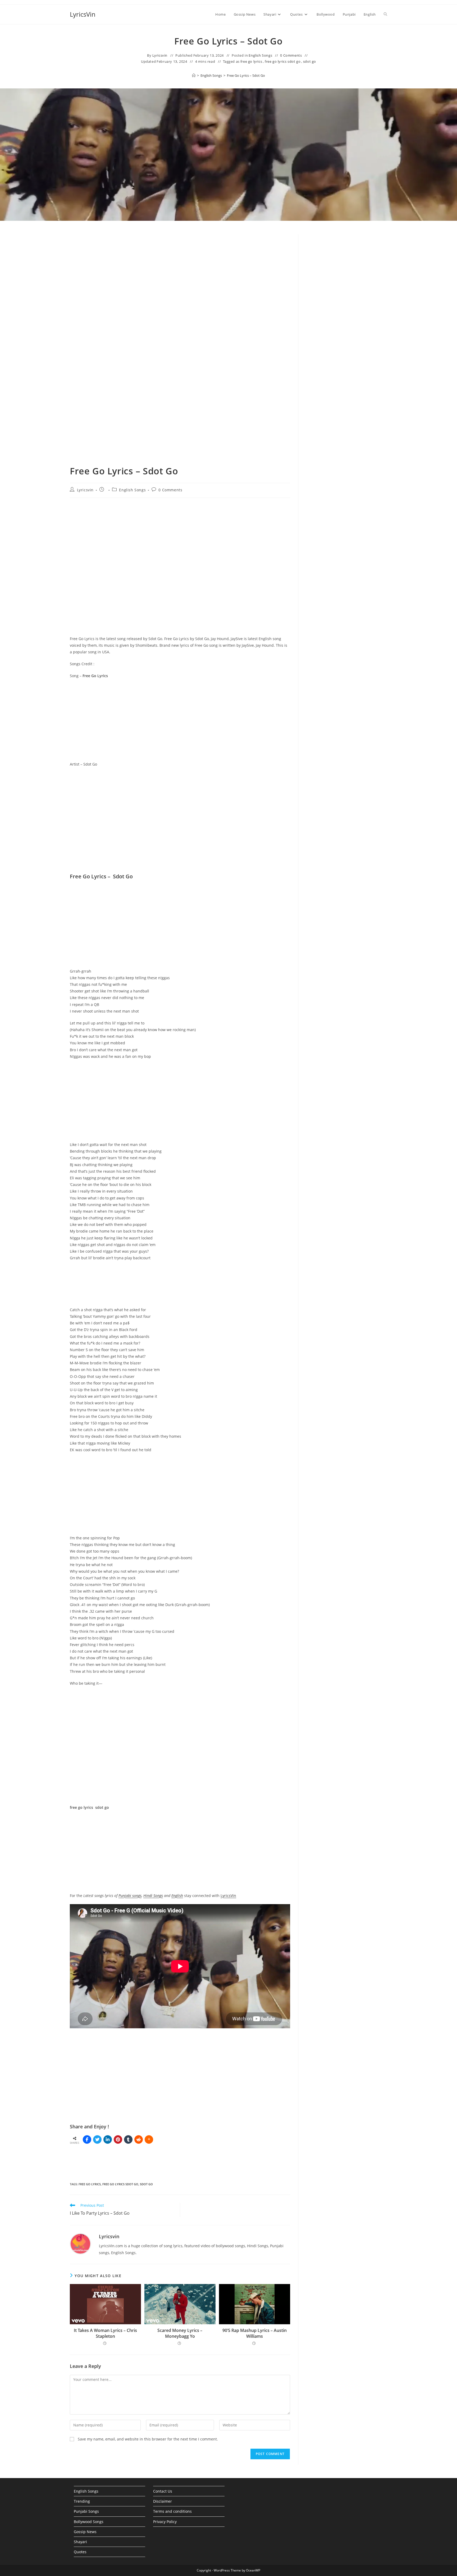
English (177, 1896)
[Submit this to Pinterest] (118, 2139)
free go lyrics (251, 61)
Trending (82, 2501)
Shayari (80, 2542)
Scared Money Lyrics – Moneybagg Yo (180, 2333)
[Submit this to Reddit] (139, 2139)
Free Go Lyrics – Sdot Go (246, 75)
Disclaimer (163, 2501)
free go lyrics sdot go (283, 61)
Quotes (80, 2552)
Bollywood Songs (89, 2522)
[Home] (194, 75)
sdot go (310, 61)
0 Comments (291, 55)
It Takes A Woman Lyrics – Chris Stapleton (105, 2333)
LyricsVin (83, 14)
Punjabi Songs (86, 2511)
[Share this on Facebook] (87, 2139)
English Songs (260, 55)
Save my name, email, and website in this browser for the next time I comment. (148, 2439)
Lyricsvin (160, 55)
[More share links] (149, 2139)
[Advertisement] (347, 278)
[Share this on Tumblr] (128, 2139)
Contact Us (163, 2491)
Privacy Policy (165, 2522)
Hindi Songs (153, 1896)
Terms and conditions (172, 2511)
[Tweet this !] (97, 2139)
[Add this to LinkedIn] (108, 2139)
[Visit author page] (80, 2243)
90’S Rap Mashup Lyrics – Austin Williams (255, 2333)
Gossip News (85, 2532)
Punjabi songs (130, 1896)
